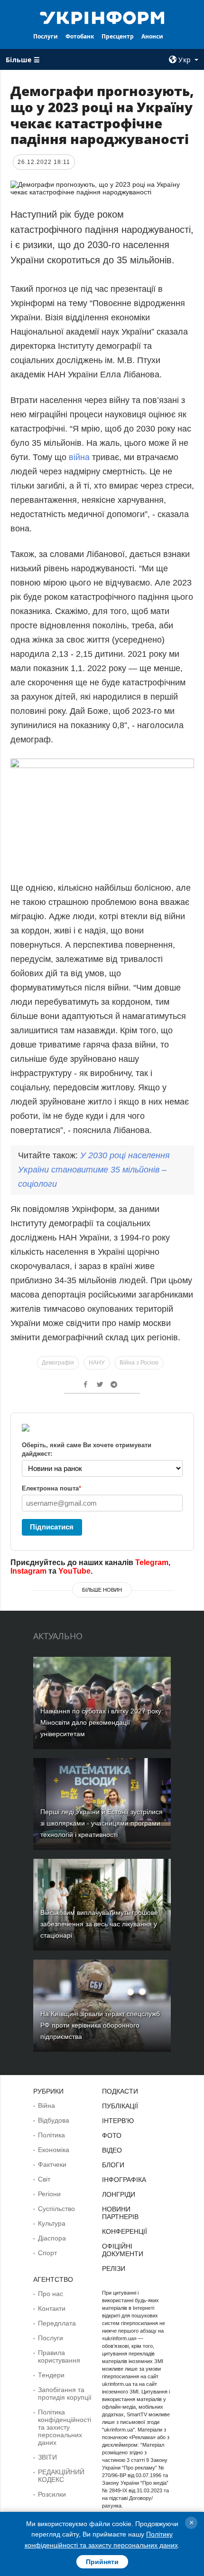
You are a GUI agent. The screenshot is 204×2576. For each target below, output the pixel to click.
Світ (44, 2179)
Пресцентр (118, 36)
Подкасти (120, 2091)
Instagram (28, 1571)
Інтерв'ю (118, 2121)
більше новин (102, 1590)
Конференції (125, 2231)
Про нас (51, 2294)
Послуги (46, 36)
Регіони (49, 2194)
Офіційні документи (123, 2250)
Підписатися (52, 1527)
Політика (51, 2135)
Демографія (58, 1363)
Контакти (52, 2308)
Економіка (54, 2150)
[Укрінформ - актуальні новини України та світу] (102, 17)
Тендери (51, 2375)
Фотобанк (80, 36)
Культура (52, 2223)
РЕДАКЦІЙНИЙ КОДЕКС (61, 2476)
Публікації (120, 2106)
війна (79, 457)
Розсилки (52, 2494)
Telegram (152, 1562)
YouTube (74, 1571)
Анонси (152, 36)
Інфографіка (124, 2180)
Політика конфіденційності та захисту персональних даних (65, 2427)
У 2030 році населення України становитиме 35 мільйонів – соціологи (94, 1170)
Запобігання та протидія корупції (65, 2393)
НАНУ (97, 1363)
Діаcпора (52, 2238)
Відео (112, 2150)
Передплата (57, 2323)
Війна (46, 2105)
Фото (112, 2135)
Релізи (114, 2268)
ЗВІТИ (47, 2457)
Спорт (47, 2253)
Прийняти (102, 2562)
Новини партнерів (120, 2213)
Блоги (113, 2165)
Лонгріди (119, 2194)
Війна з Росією (139, 1363)
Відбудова (54, 2120)
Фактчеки (52, 2164)
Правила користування (59, 2356)
